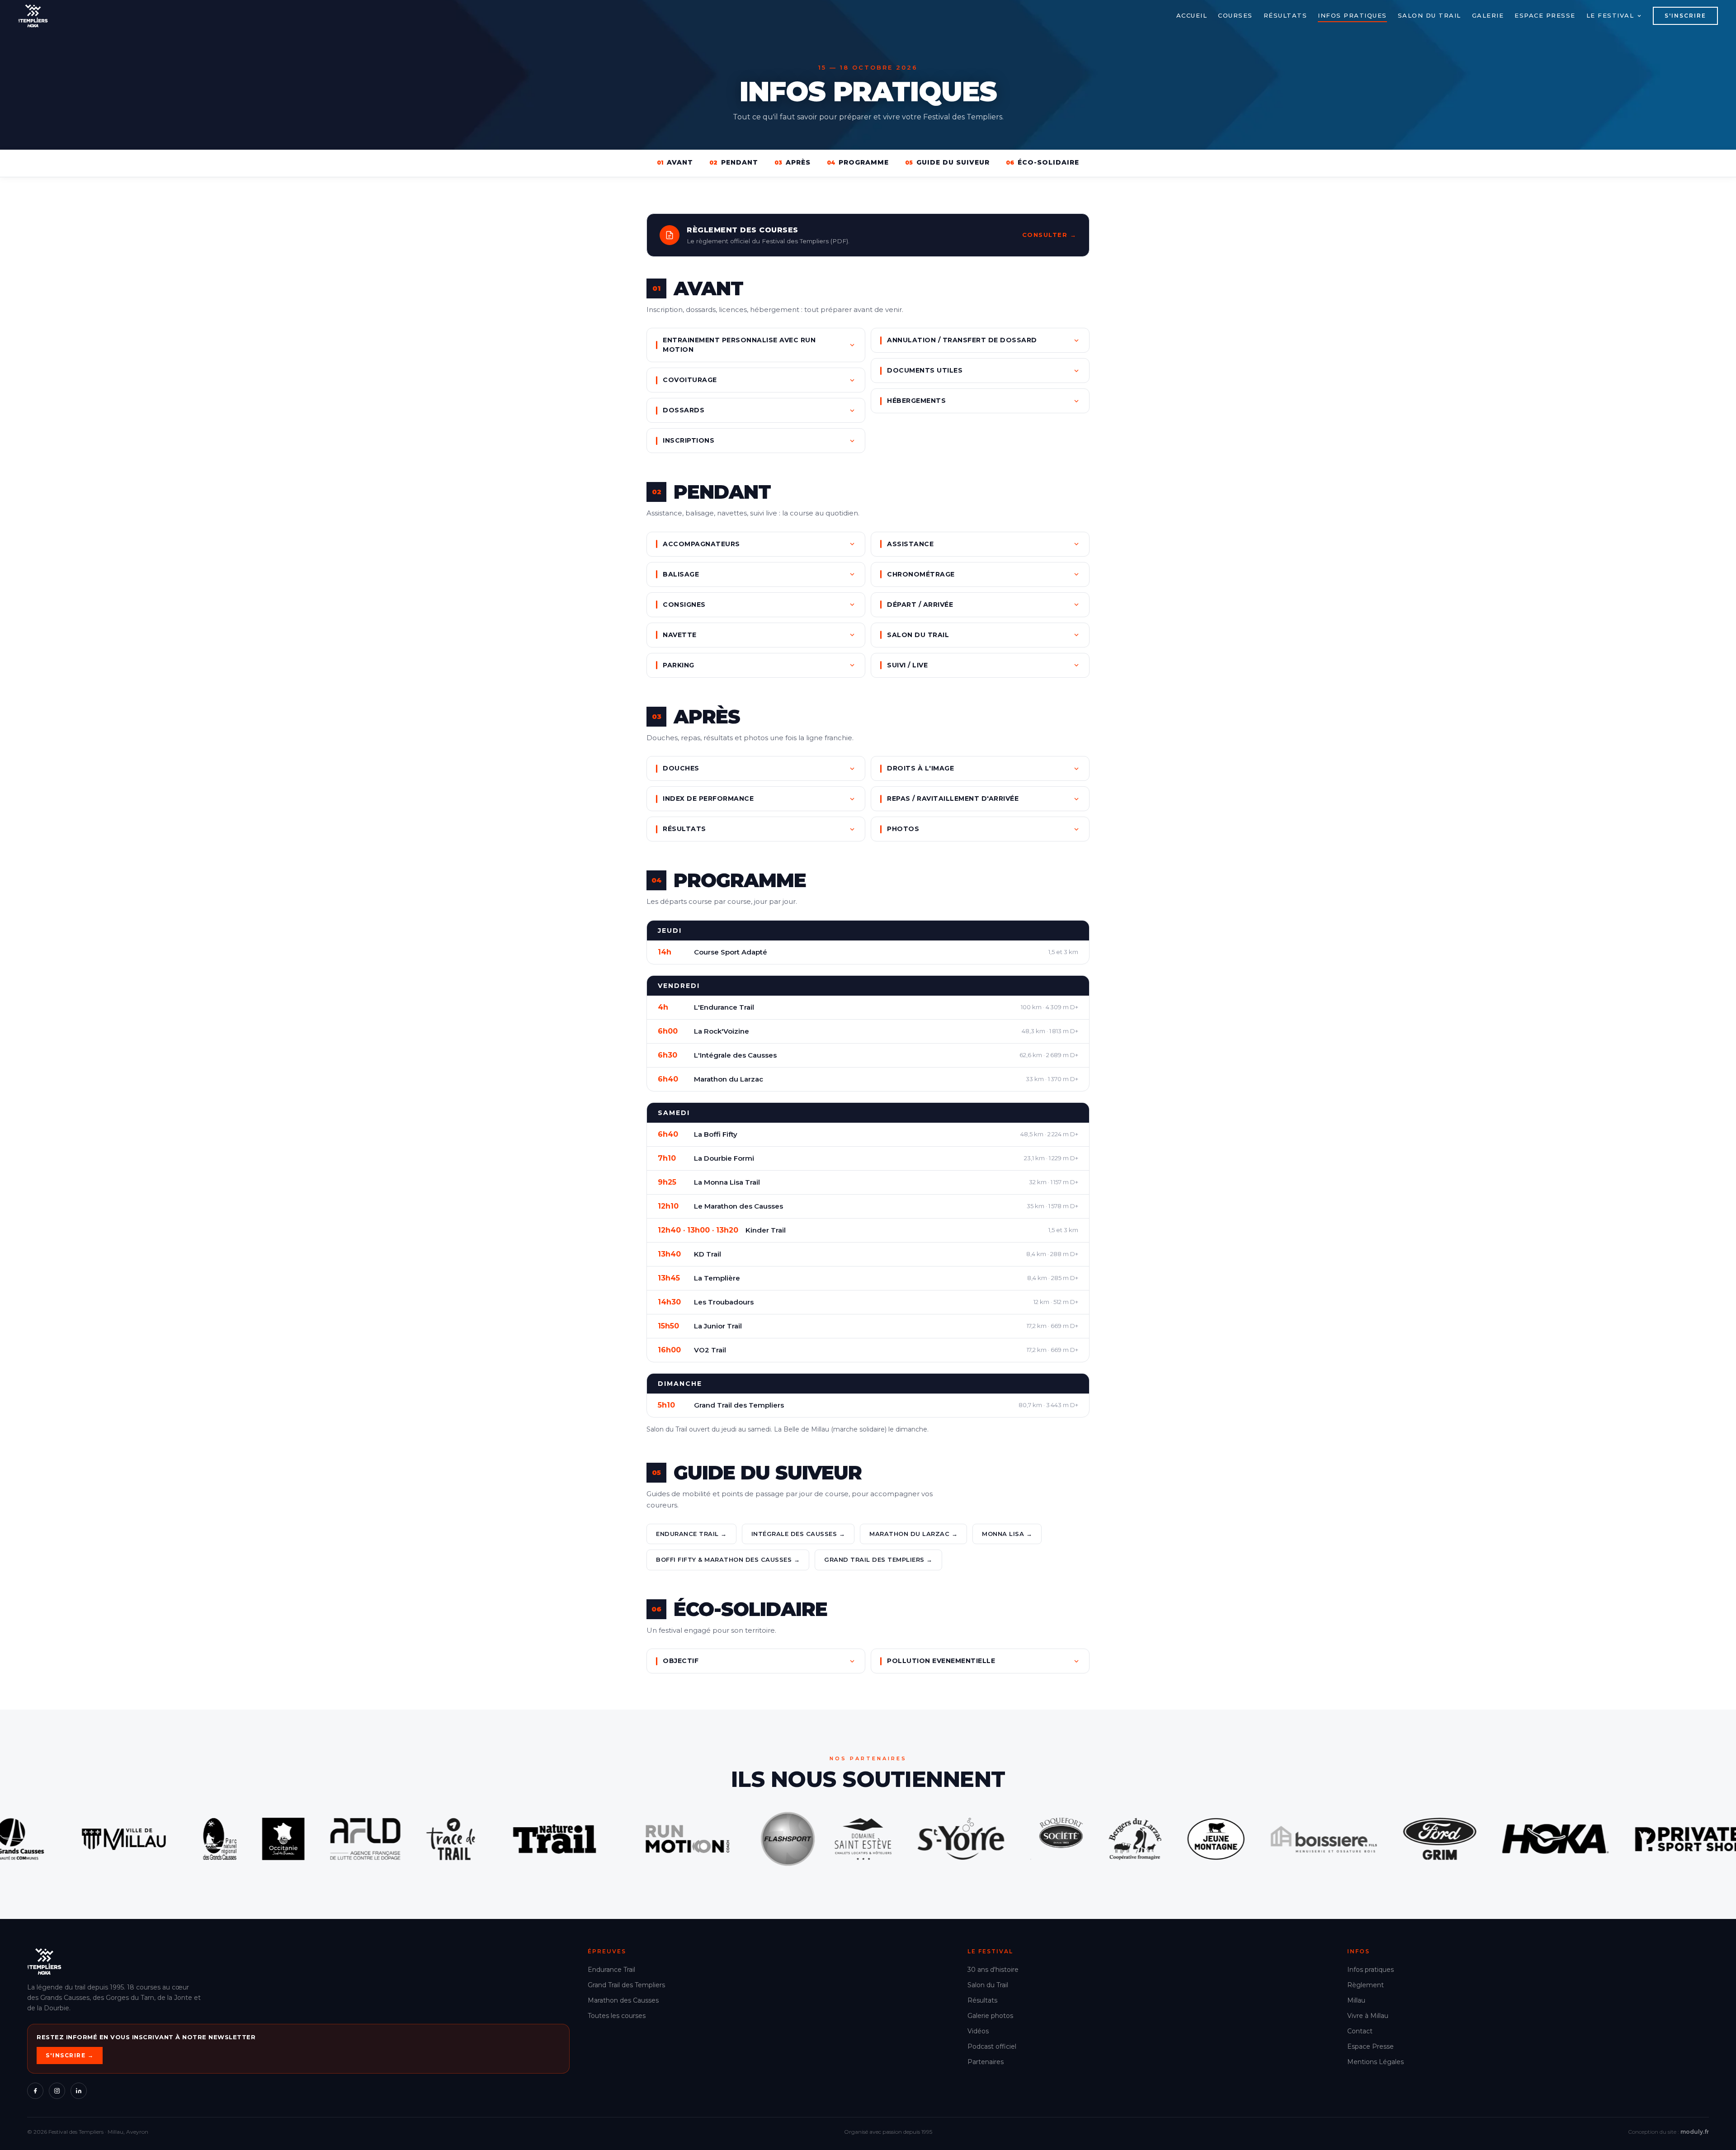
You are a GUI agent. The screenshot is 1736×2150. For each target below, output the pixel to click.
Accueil (1192, 15)
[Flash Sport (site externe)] (309, 1839)
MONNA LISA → (1007, 1534)
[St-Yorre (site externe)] (482, 1839)
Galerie (1488, 15)
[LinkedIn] (79, 2091)
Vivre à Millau (1368, 2016)
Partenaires (986, 2062)
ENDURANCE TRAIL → (691, 1534)
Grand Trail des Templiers (626, 1985)
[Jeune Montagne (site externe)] (737, 1839)
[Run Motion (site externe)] (208, 1839)
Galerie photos (990, 2016)
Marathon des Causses (623, 2000)
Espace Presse (1370, 2046)
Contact (1360, 2031)
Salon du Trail (1429, 15)
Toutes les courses (617, 2016)
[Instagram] (57, 2091)
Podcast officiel (992, 2046)
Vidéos (978, 2031)
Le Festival (1610, 15)
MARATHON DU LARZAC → (913, 1534)
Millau (1356, 2000)
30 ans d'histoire (993, 1970)
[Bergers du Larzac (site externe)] (656, 1839)
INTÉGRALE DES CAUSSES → (798, 1534)
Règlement (1366, 1985)
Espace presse (1545, 15)
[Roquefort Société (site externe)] (578, 1839)
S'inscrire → (70, 2055)
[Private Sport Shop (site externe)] (1209, 1839)
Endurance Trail (611, 1970)
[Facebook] (35, 2091)
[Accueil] (33, 16)
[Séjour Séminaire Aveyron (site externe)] (384, 1839)
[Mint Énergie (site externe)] (1399, 1839)
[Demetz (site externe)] (1510, 1839)
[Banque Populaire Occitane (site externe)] (1642, 1839)
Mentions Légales (1375, 2062)
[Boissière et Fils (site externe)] (845, 1839)
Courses (1235, 15)
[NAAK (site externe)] (1316, 1839)
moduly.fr (1695, 2132)
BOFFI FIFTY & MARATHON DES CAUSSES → (728, 1559)
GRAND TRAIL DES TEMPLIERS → (878, 1559)
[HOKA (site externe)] (1076, 1839)
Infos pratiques (1352, 15)
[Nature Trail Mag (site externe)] (75, 1839)
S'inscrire (1685, 16)
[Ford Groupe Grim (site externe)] (961, 1839)
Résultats (1285, 15)
